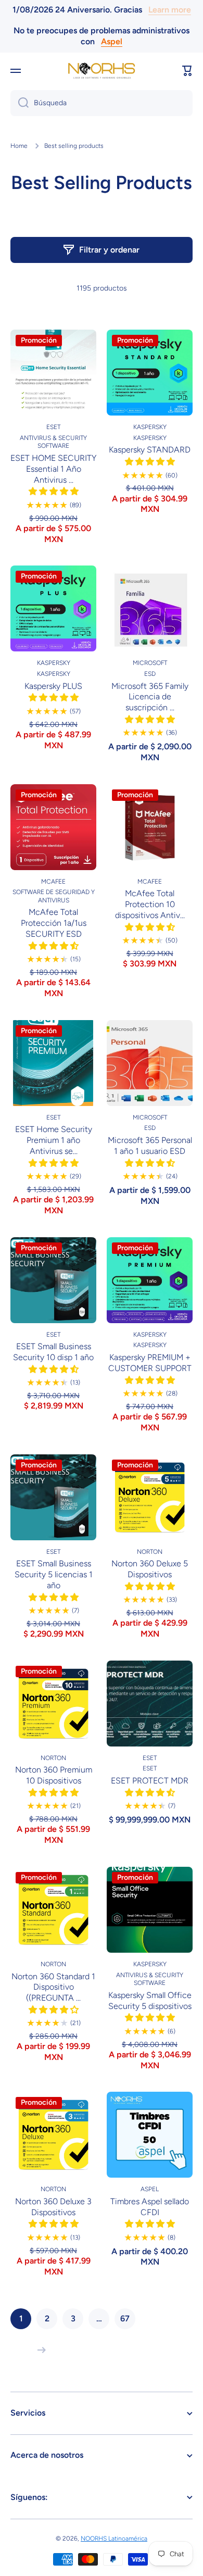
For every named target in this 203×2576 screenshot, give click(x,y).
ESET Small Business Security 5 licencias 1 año (54, 1574)
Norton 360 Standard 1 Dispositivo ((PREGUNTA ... (53, 1987)
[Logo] (102, 71)
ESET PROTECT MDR (150, 1781)
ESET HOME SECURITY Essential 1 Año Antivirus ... (53, 469)
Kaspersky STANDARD (150, 450)
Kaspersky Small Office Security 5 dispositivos (150, 2001)
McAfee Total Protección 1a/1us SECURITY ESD (54, 923)
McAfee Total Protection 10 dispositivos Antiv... (150, 904)
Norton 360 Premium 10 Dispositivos (54, 1775)
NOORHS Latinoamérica (114, 2539)
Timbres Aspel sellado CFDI (150, 2207)
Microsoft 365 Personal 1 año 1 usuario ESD (150, 1146)
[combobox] (102, 103)
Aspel (112, 41)
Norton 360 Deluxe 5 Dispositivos (150, 1569)
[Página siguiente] (39, 2350)
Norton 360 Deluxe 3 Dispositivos (53, 2207)
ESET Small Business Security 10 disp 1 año (53, 1352)
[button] (187, 71)
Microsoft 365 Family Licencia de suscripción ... (150, 697)
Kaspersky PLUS (53, 686)
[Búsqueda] (20, 103)
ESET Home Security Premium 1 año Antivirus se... (54, 1140)
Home (19, 146)
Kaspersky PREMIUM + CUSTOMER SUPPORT (150, 1363)
